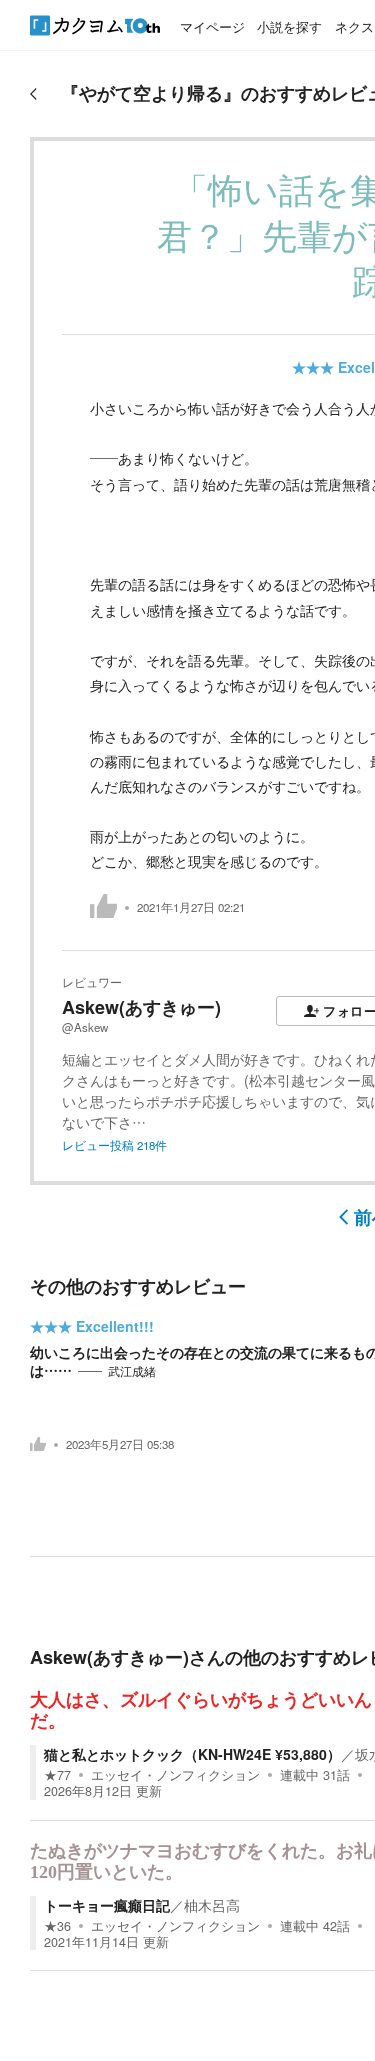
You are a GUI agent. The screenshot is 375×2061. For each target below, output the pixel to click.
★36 (57, 1926)
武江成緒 (132, 1371)
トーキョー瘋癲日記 (107, 1905)
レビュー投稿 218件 (114, 1145)
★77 (57, 1775)
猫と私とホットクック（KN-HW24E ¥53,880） (192, 1754)
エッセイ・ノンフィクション (175, 1775)
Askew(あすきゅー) (141, 1007)
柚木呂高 (212, 1905)
